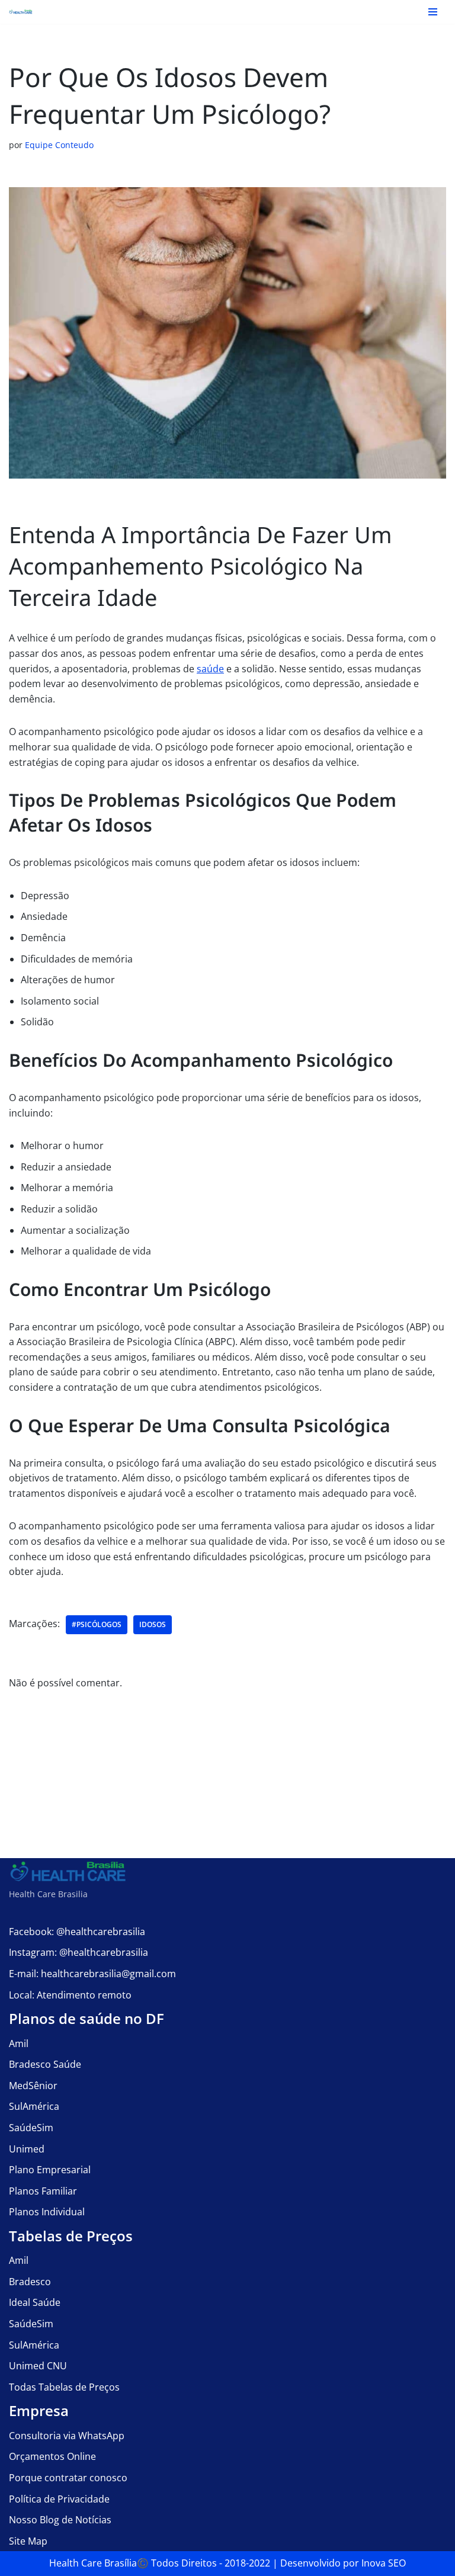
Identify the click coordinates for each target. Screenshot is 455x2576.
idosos (153, 1624)
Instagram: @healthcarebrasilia (78, 1952)
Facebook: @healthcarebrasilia (77, 1932)
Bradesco (30, 2282)
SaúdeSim (31, 2128)
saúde (210, 669)
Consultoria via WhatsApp (67, 2436)
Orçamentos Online (52, 2456)
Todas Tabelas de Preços (64, 2387)
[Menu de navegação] (433, 12)
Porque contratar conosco (68, 2478)
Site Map (28, 2541)
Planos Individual (47, 2212)
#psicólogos (97, 1624)
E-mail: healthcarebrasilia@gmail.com (92, 1974)
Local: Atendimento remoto (70, 1995)
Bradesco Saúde (45, 2064)
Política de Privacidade (59, 2499)
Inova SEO (384, 2563)
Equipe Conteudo (59, 145)
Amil (19, 2044)
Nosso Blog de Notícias (60, 2520)
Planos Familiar (43, 2191)
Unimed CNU (38, 2366)
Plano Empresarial (50, 2170)
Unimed (27, 2149)
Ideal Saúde (35, 2302)
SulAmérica (34, 2106)
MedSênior (33, 2086)
